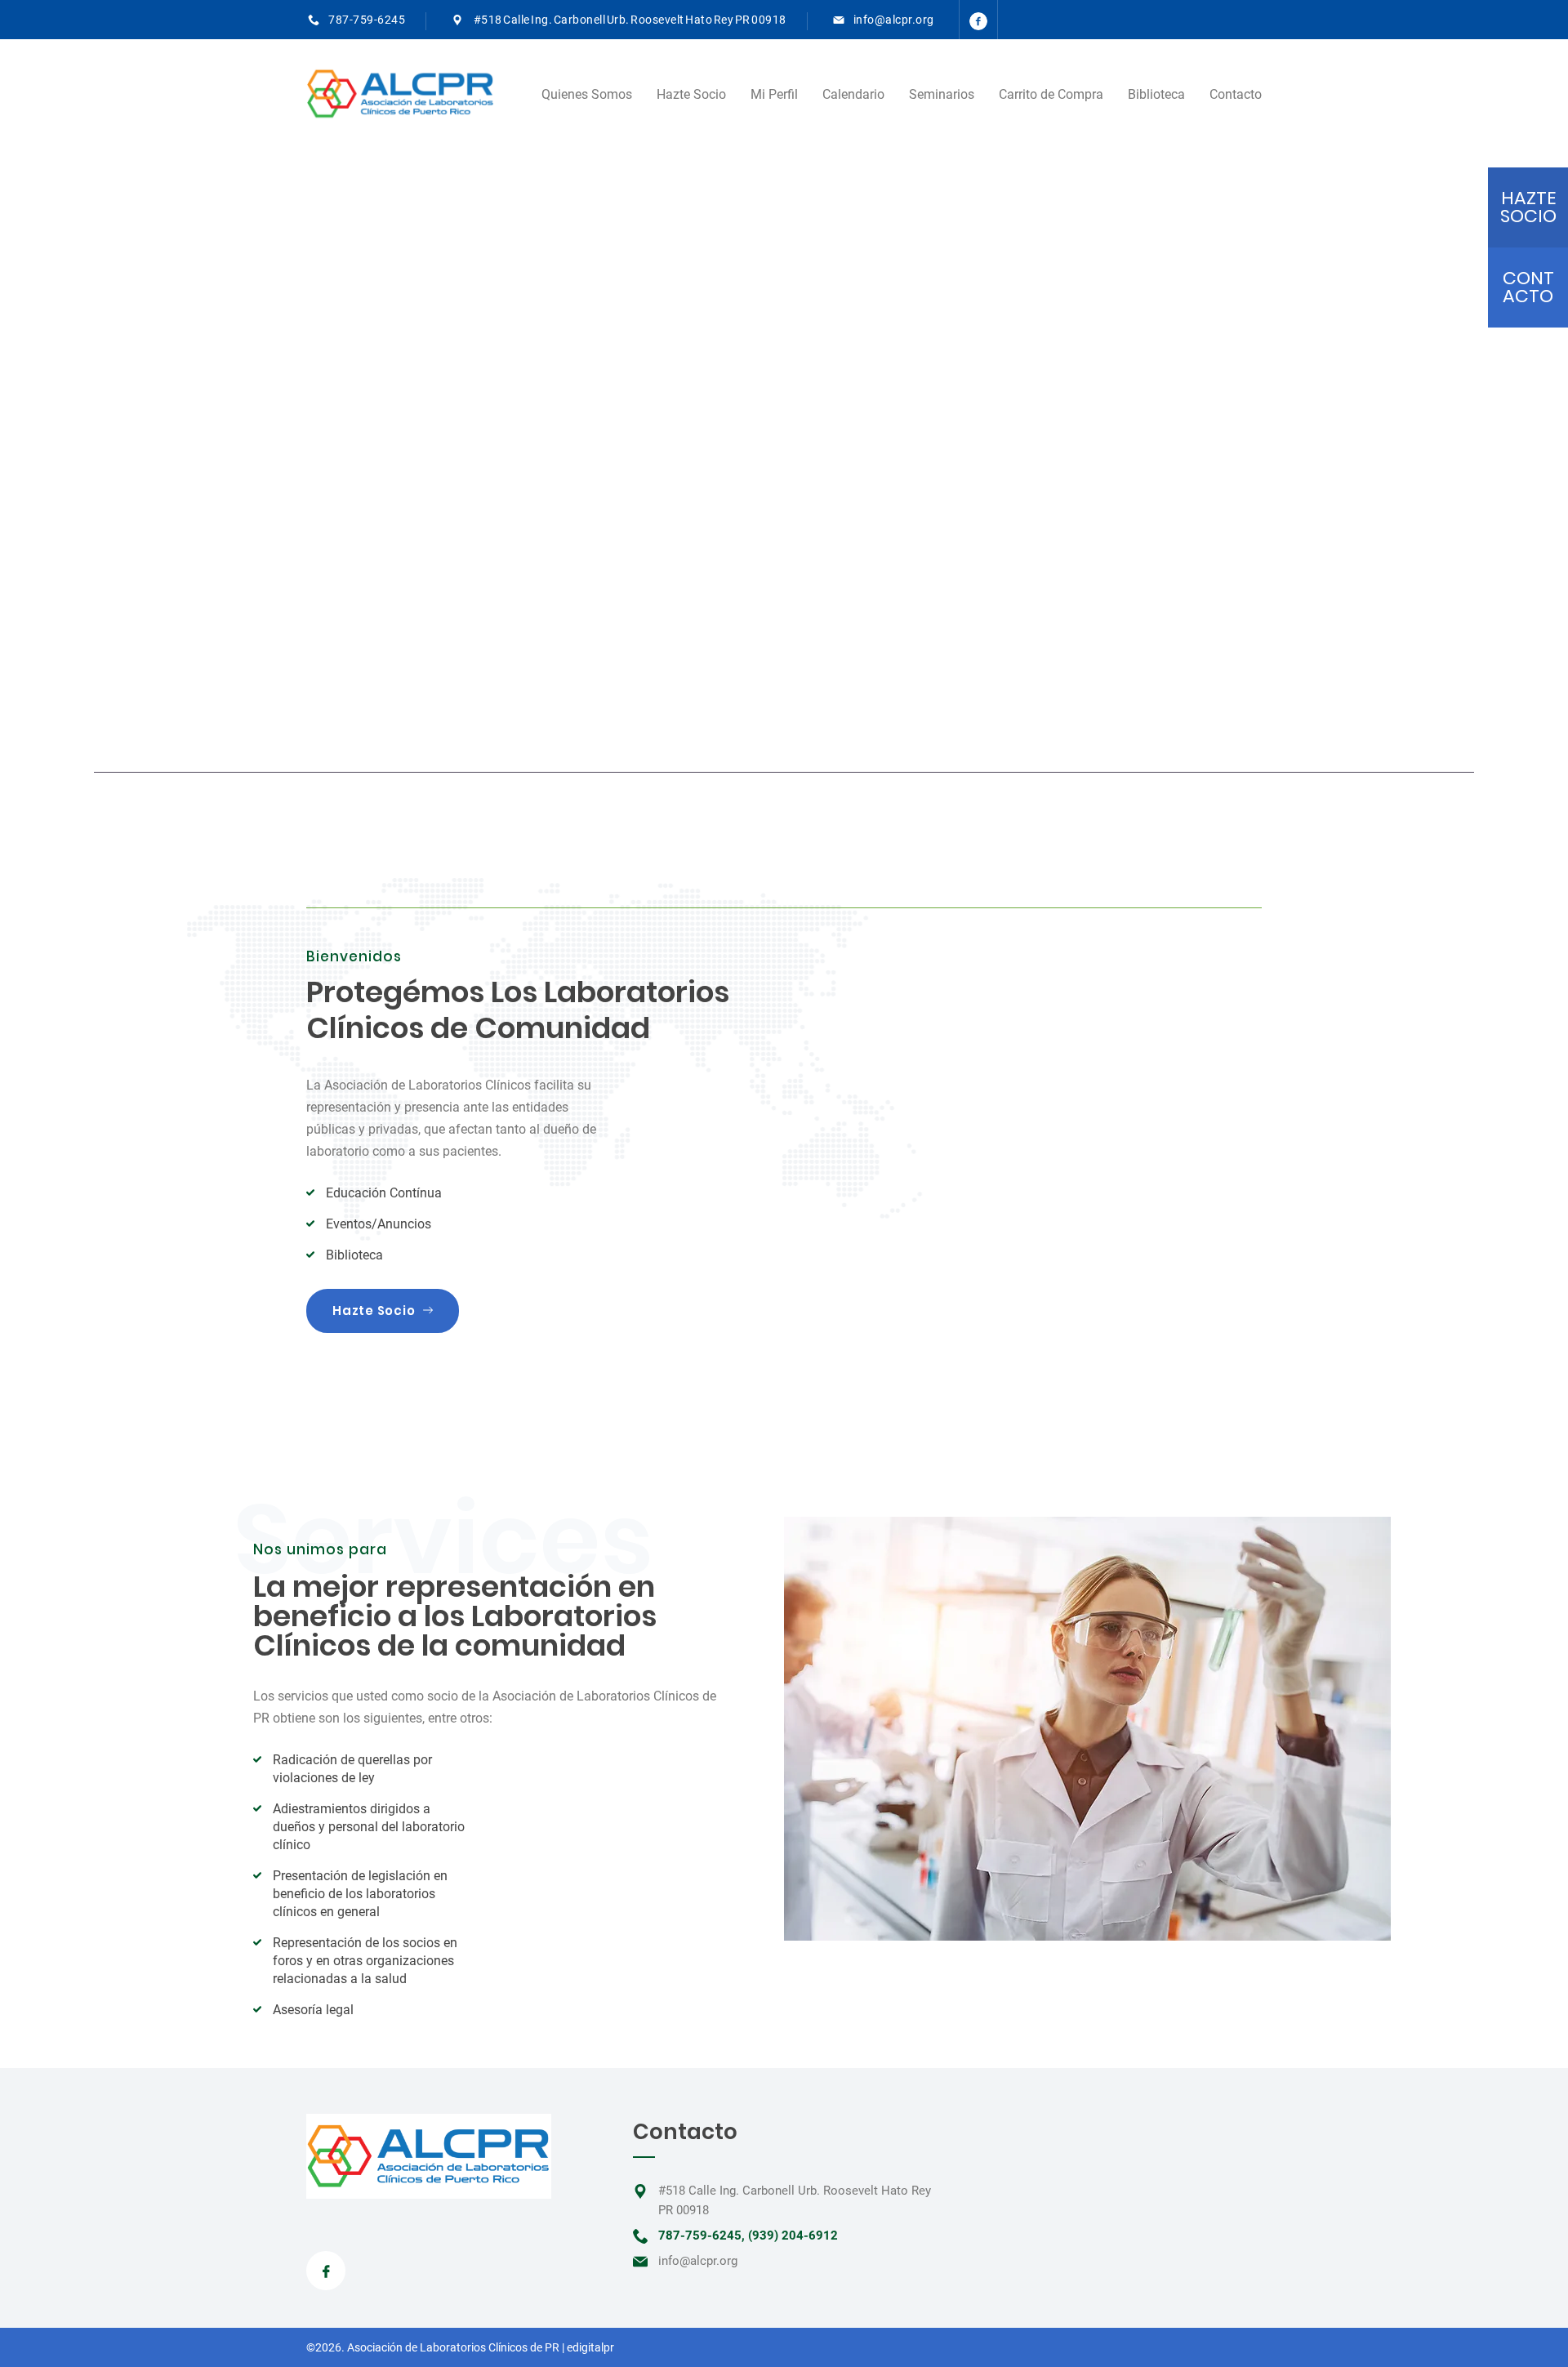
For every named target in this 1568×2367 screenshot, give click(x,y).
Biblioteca (1156, 94)
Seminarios (942, 94)
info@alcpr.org (894, 20)
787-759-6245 (367, 20)
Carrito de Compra (1051, 94)
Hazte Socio (691, 94)
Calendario (853, 94)
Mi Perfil (774, 94)
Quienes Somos (587, 94)
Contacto (1236, 94)
